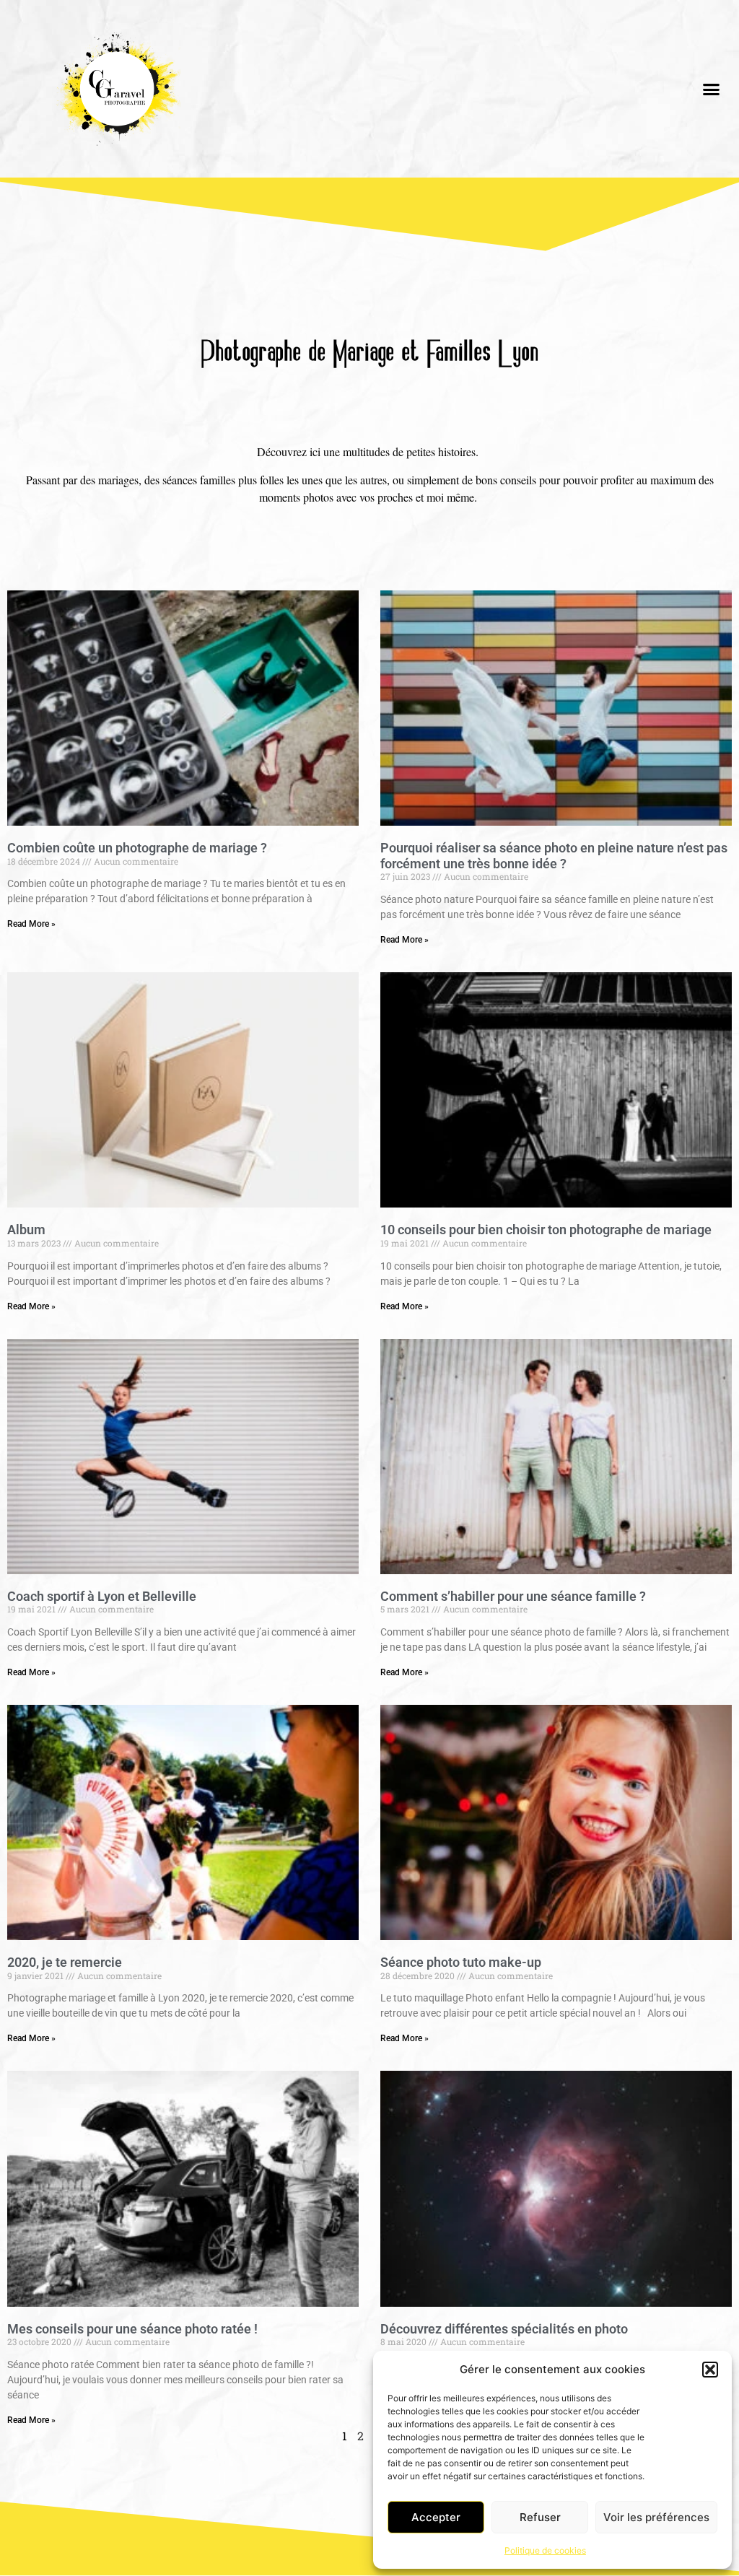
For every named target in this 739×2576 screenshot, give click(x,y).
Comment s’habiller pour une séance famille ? (513, 1596)
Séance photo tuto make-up (461, 1962)
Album (26, 1230)
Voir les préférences (656, 2517)
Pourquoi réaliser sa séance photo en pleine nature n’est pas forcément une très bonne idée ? (554, 856)
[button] (710, 2370)
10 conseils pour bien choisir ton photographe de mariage (546, 1230)
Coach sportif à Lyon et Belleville (102, 1596)
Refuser (540, 2517)
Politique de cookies (545, 2550)
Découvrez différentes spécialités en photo (504, 2329)
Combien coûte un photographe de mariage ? (137, 848)
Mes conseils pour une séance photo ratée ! (132, 2329)
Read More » (31, 924)
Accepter (436, 2517)
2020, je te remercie (65, 1962)
